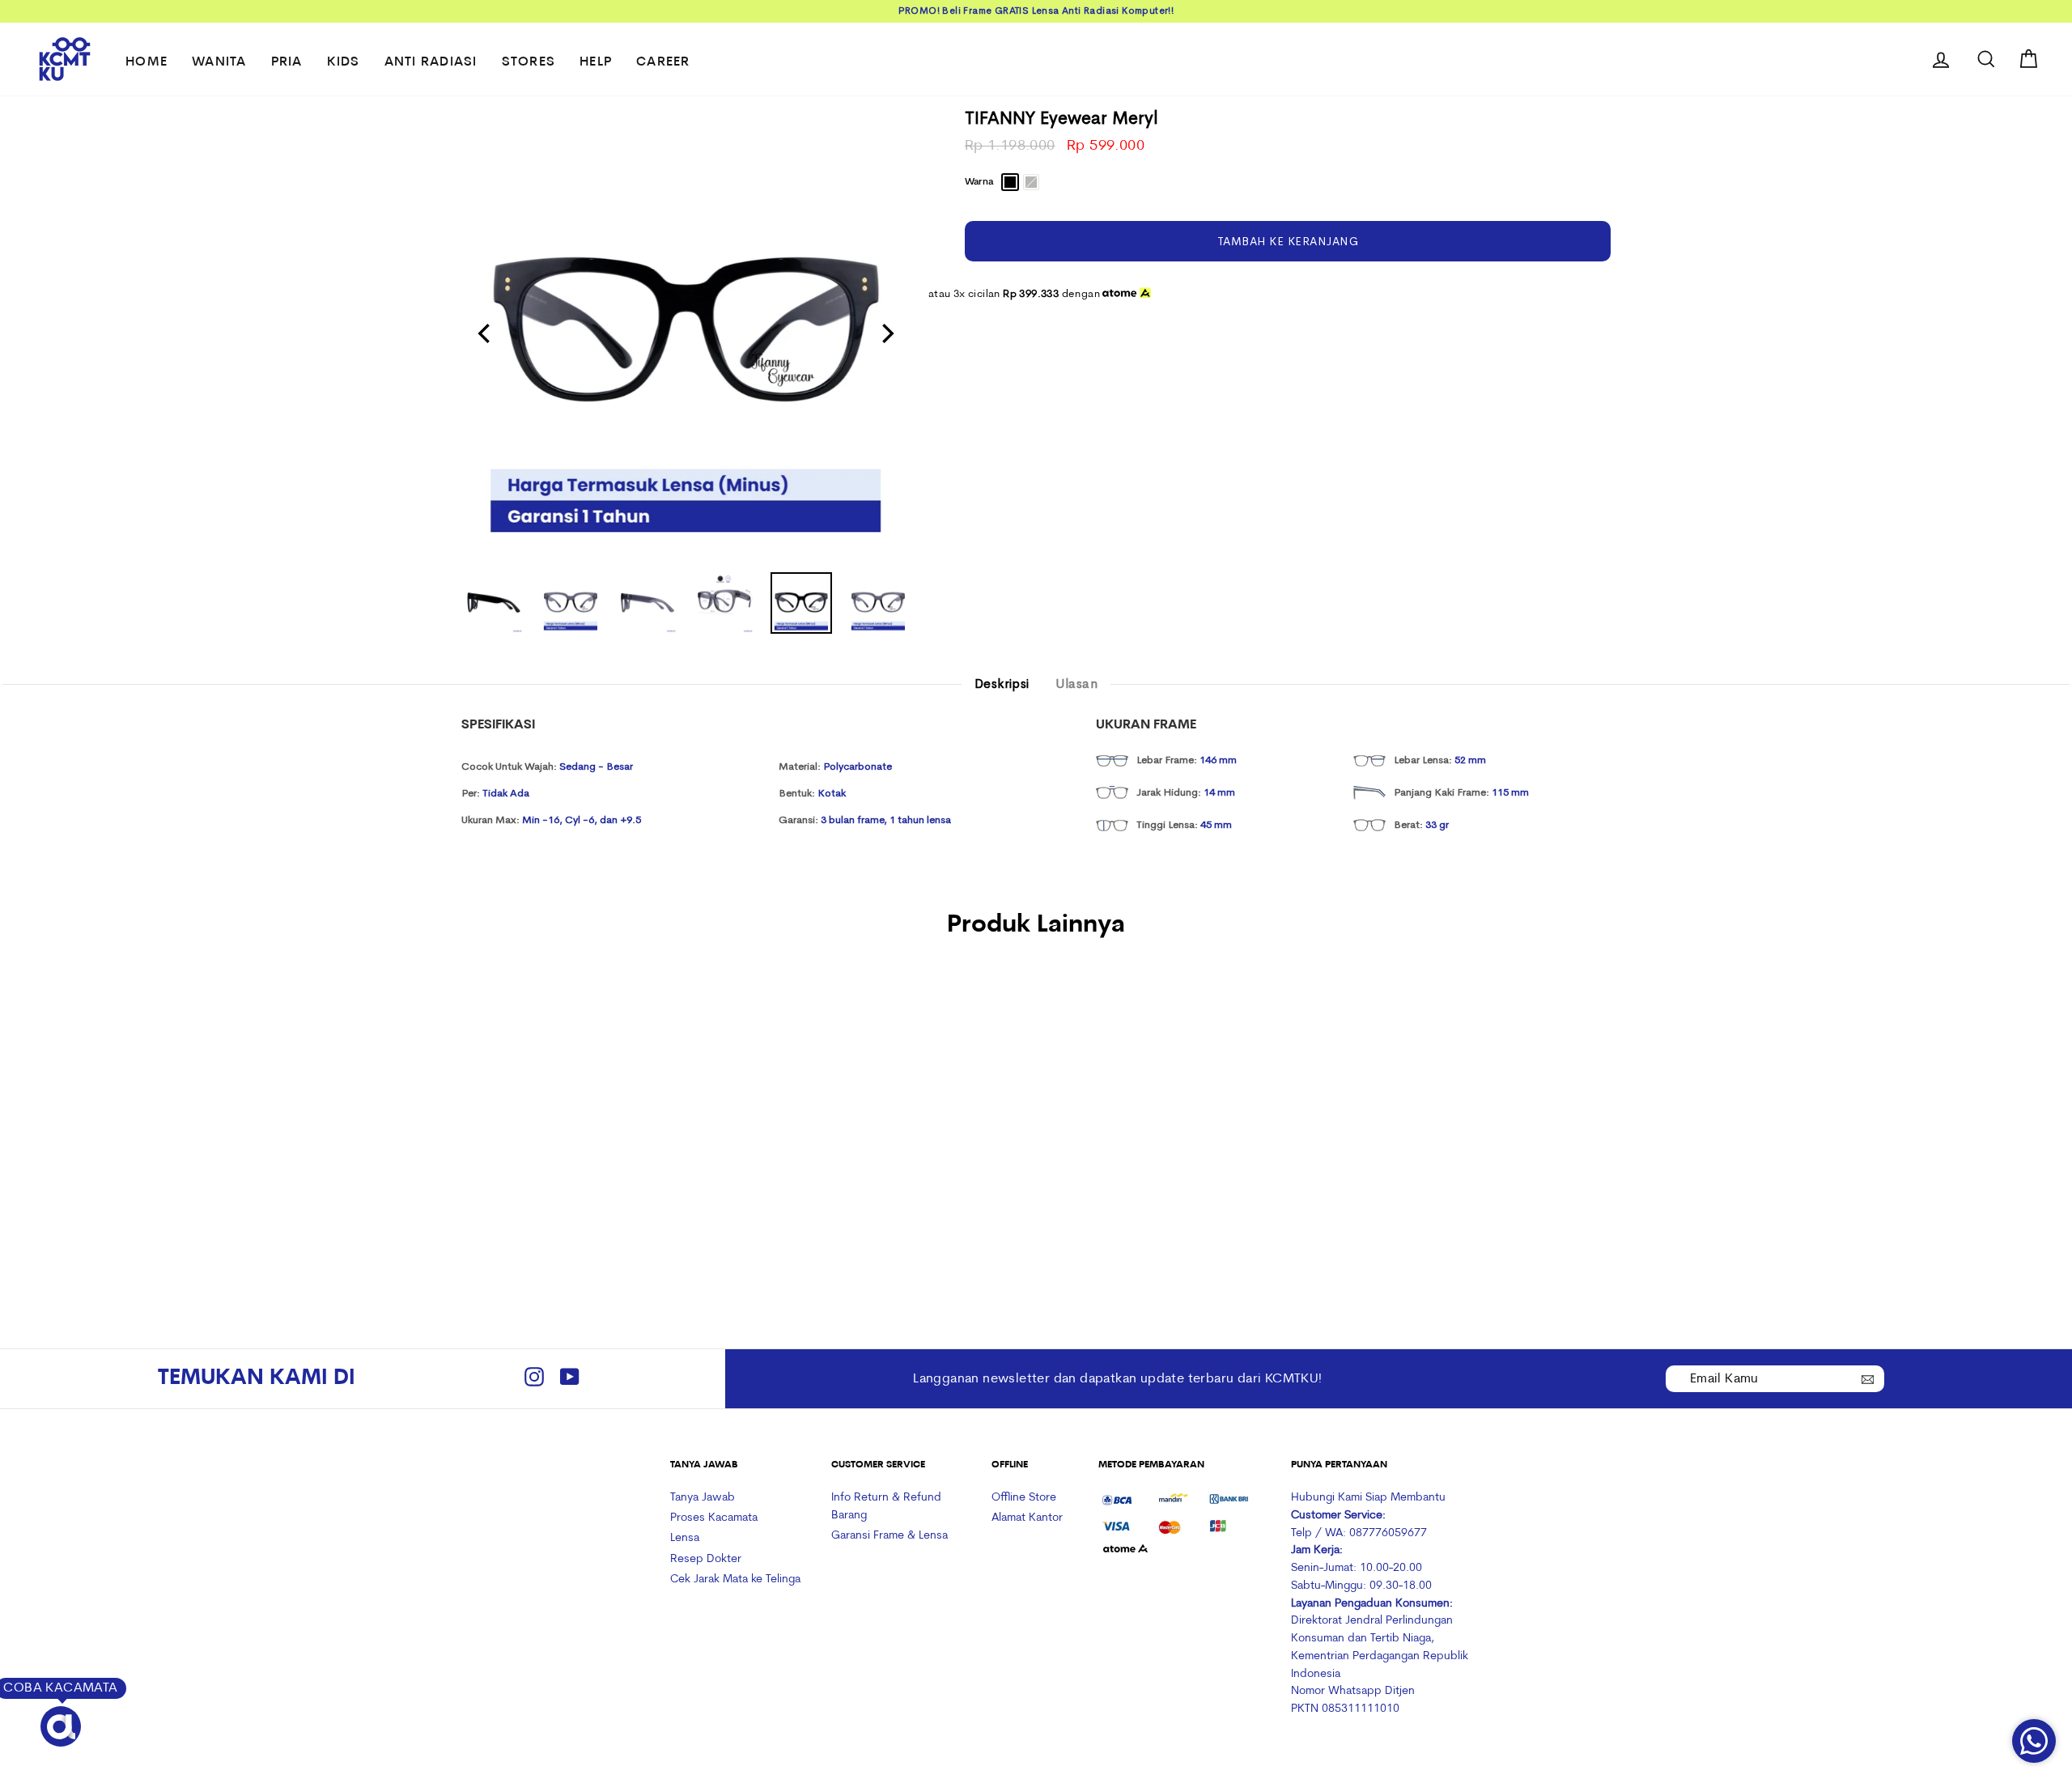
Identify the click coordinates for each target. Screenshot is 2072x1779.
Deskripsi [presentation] (1002, 684)
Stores (529, 62)
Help (596, 62)
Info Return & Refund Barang (886, 1507)
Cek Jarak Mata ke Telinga (735, 1579)
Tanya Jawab (703, 1498)
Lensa (685, 1538)
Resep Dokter (706, 1559)
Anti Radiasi (431, 62)
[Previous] (486, 333)
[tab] (1002, 685)
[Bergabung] (1868, 1378)
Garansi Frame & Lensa (890, 1536)
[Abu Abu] (580, 1189)
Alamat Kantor (1027, 1518)
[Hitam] (558, 1189)
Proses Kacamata (714, 1518)
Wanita (219, 62)
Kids (344, 62)
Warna (979, 182)
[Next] (886, 333)
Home (146, 62)
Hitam (1010, 182)
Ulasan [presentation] (1076, 684)
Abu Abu (1031, 182)
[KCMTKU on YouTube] (570, 1379)
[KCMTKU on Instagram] (534, 1379)
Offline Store (1024, 1498)
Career (663, 62)
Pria (287, 62)
